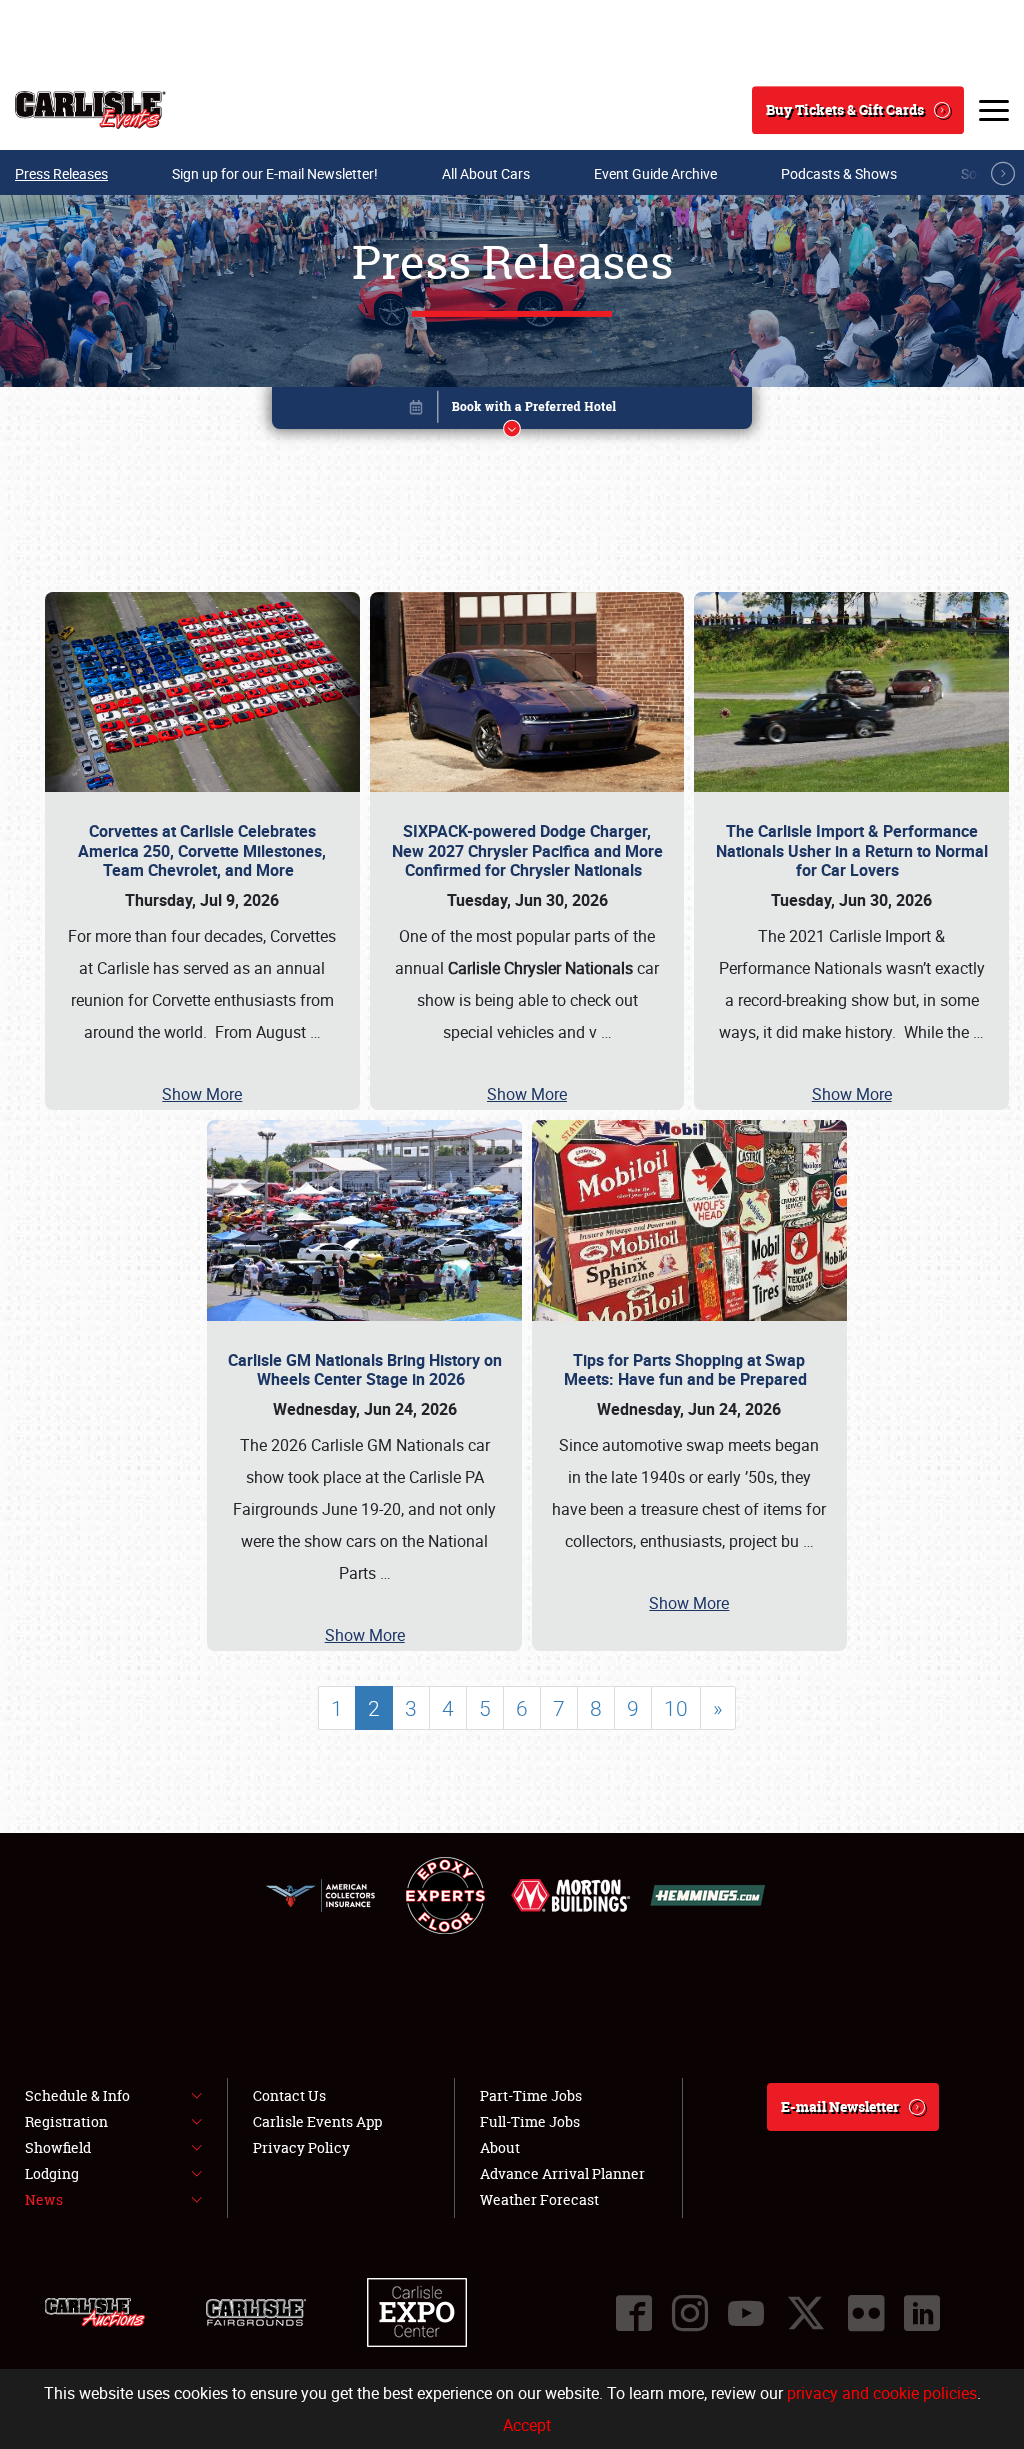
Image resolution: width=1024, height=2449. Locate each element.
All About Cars (486, 173)
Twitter (806, 2313)
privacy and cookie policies (882, 2393)
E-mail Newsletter (840, 2106)
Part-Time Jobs (531, 2095)
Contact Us (289, 2095)
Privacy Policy (301, 2147)
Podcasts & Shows (839, 173)
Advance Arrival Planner (562, 2173)
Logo (90, 110)
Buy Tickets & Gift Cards (845, 109)
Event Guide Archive (655, 173)
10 (676, 1708)
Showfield (58, 2147)
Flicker (866, 2313)
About (500, 2147)
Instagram (690, 2313)
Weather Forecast (539, 2199)
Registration (66, 2121)
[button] (512, 411)
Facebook (634, 2313)
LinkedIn (922, 2313)
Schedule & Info (77, 2095)
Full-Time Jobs (530, 2121)
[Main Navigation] (994, 110)
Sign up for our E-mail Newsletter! (275, 173)
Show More (202, 1094)
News (44, 2199)
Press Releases (61, 173)
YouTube (746, 2313)
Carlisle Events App (317, 2121)
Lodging (52, 2173)
